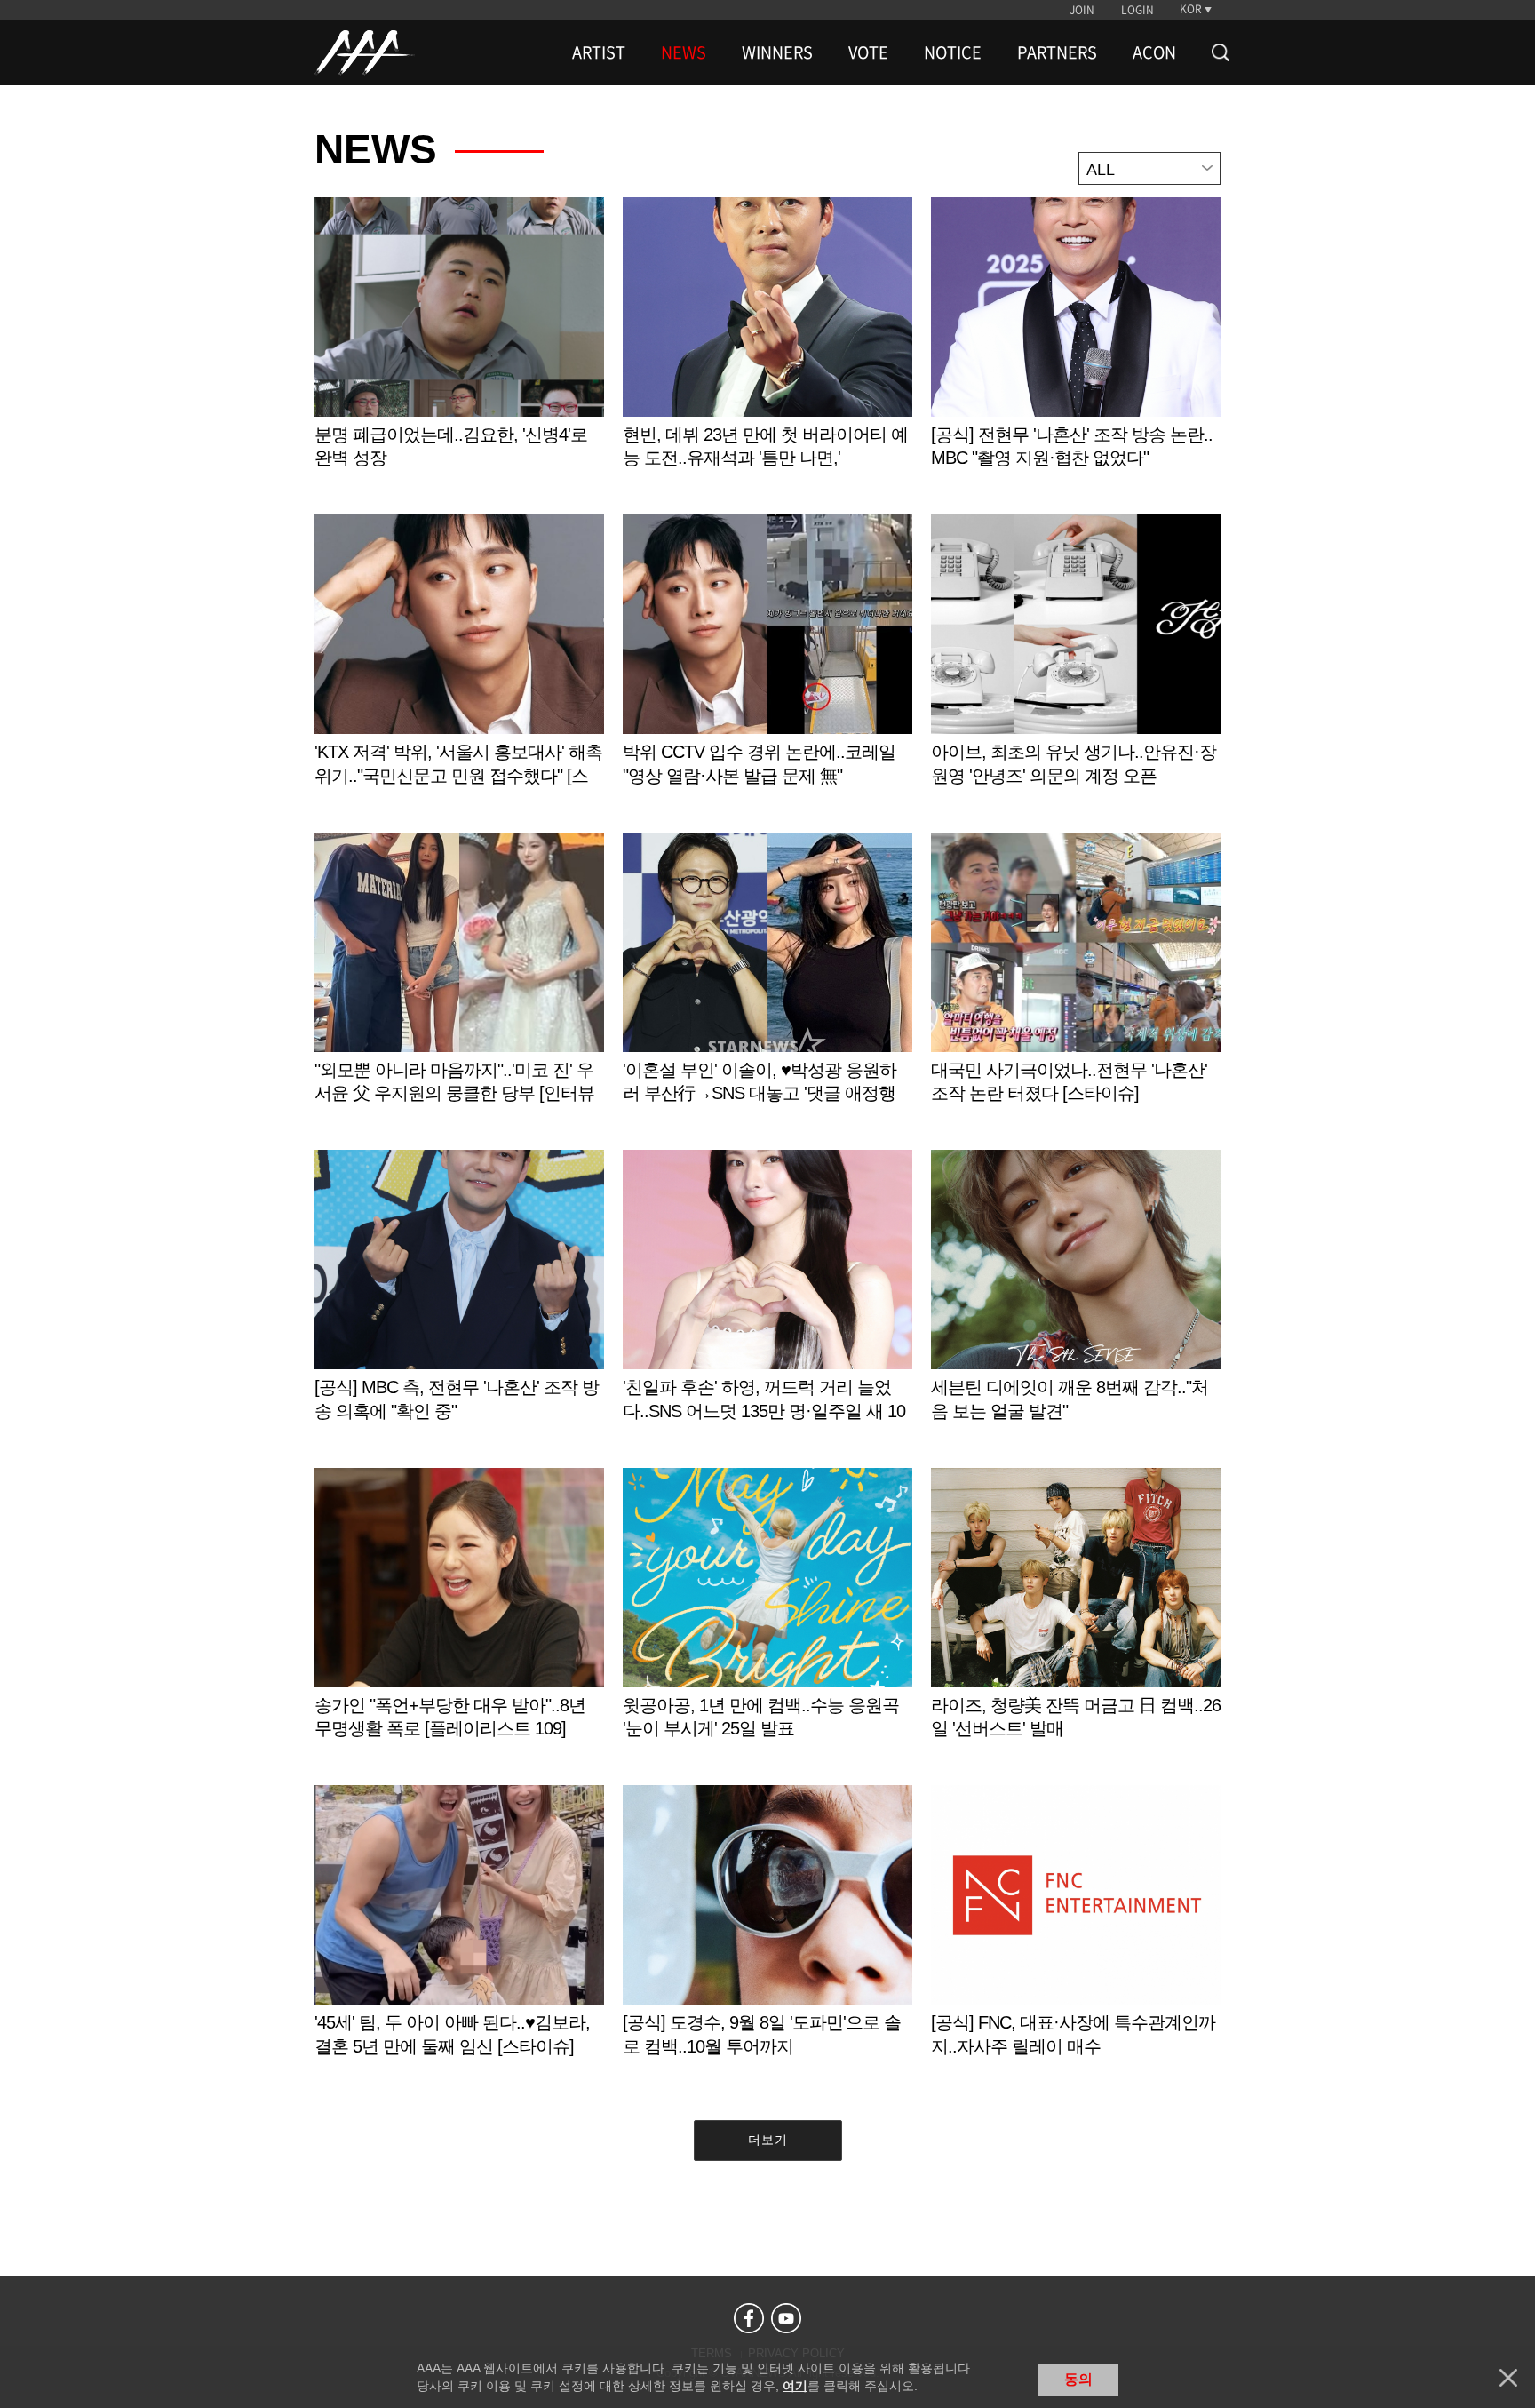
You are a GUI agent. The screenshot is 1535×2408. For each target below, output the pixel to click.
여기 (795, 2386)
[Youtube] (786, 2318)
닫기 (1508, 2378)
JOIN (1082, 10)
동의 (1078, 2379)
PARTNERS (1057, 52)
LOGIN (1137, 10)
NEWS (684, 52)
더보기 (768, 2140)
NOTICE (953, 52)
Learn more (459, 351)
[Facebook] (749, 2318)
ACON (1154, 52)
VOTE (868, 52)
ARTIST (599, 52)
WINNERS (777, 52)
